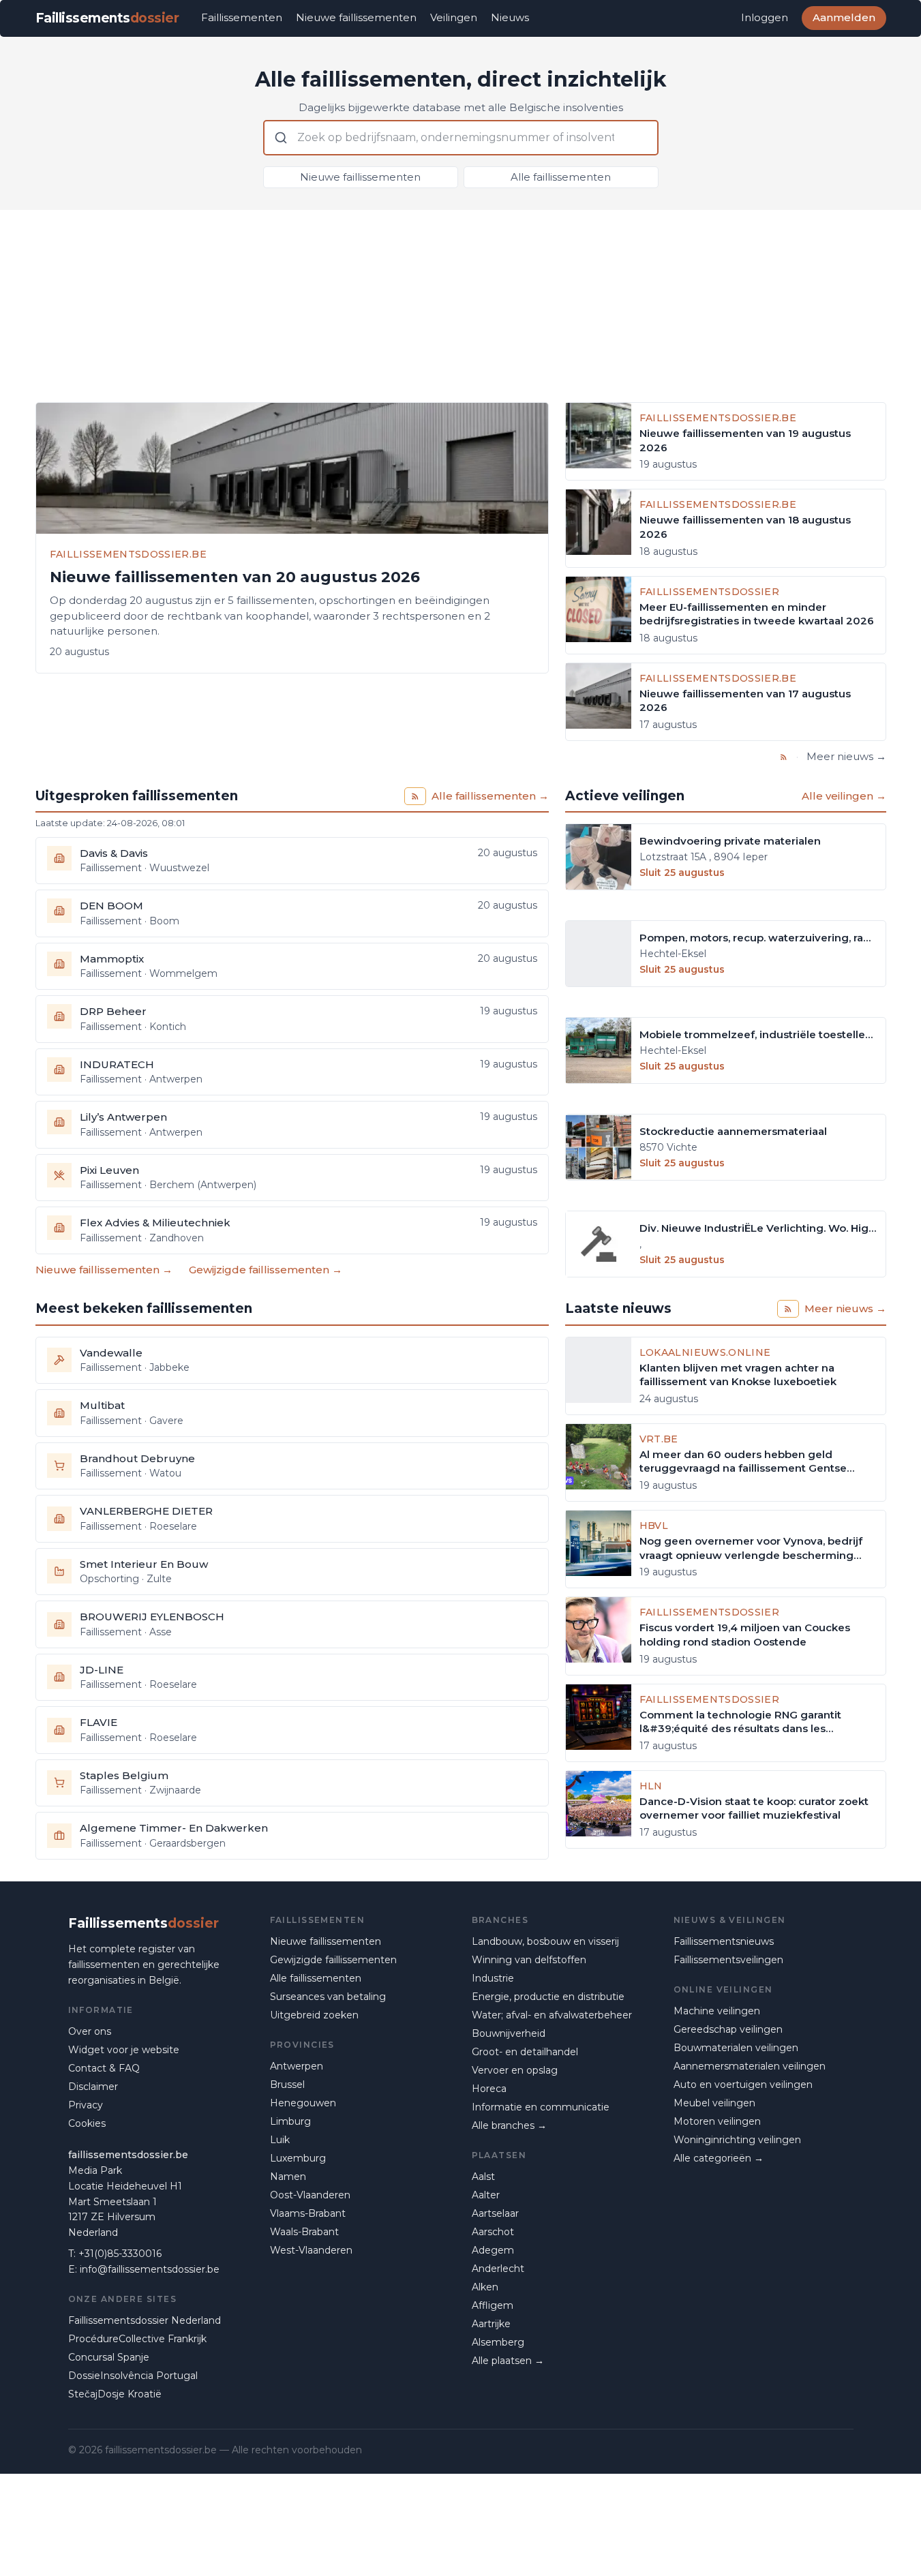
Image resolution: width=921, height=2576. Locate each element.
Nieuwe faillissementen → (104, 1270)
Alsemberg (498, 2342)
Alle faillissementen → (490, 796)
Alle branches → (509, 2125)
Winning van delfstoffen (529, 1960)
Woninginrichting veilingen (737, 2140)
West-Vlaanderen (311, 2250)
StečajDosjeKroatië (115, 2394)
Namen (288, 2177)
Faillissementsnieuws (724, 1941)
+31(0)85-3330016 (120, 2254)
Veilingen (454, 17)
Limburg (290, 2121)
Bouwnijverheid (509, 2033)
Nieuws (510, 17)
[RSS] (784, 757)
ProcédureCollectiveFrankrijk (137, 2339)
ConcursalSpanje (109, 2357)
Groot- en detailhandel (525, 2052)
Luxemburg (298, 2158)
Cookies (87, 2123)
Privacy (86, 2105)
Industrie (493, 1978)
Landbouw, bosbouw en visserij (545, 1941)
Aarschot (493, 2232)
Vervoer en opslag (515, 2070)
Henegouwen (303, 2103)
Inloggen (765, 17)
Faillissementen (242, 17)
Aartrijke (491, 2324)
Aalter (486, 2195)
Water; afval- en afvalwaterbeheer (552, 2015)
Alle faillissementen (561, 177)
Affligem (493, 2305)
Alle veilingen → (844, 796)
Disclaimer (93, 2087)
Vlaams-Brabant (308, 2213)
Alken (485, 2287)
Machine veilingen (717, 2011)
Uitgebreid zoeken (314, 2015)
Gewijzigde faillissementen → (266, 1270)
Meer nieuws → (846, 756)
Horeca (489, 2089)
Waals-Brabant (304, 2232)
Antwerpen (297, 2066)
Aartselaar (495, 2213)
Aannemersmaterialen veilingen (750, 2066)
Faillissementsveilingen (728, 1960)
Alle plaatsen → (508, 2361)
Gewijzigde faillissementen (333, 1960)
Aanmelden (844, 17)
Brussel (287, 2085)
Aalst (483, 2177)
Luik (280, 2140)
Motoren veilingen (717, 2121)
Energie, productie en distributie (548, 1997)
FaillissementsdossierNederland (145, 2320)
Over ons (90, 2031)
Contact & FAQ (104, 2068)
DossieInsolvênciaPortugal (133, 2376)
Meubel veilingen (714, 2103)
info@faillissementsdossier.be (150, 2269)
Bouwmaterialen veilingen (736, 2048)
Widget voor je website (124, 2050)
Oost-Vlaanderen (310, 2195)
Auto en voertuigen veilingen (743, 2085)
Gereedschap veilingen (728, 2029)
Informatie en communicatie (541, 2107)
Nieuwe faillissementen (356, 17)
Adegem (493, 2250)
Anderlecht (498, 2269)
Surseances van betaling (328, 1997)
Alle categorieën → (719, 2158)
